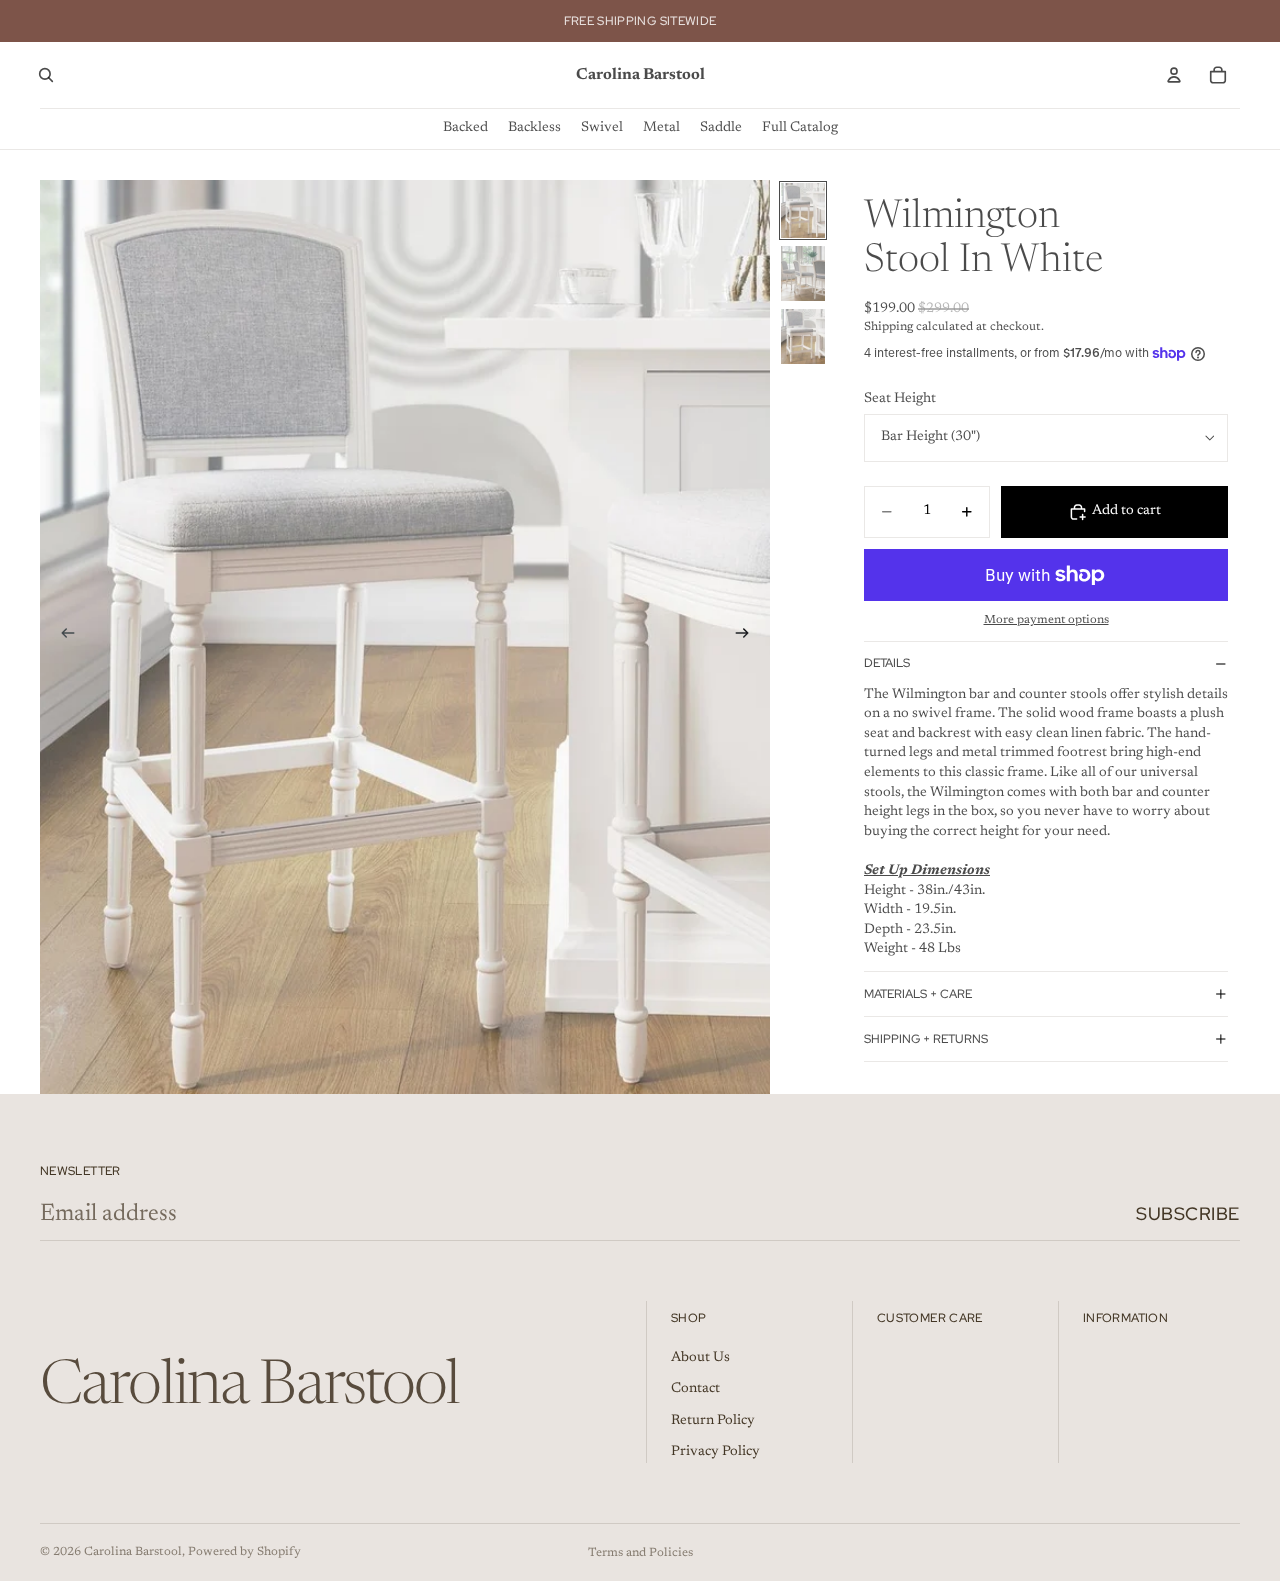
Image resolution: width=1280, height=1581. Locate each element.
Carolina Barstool (133, 1552)
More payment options (1046, 620)
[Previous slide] (62, 637)
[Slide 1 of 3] (803, 210)
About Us (700, 1358)
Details (887, 663)
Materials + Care (918, 994)
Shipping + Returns (926, 1039)
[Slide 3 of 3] (803, 336)
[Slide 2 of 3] (803, 273)
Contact (695, 1389)
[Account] (1174, 75)
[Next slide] (748, 637)
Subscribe (1188, 1213)
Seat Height (900, 399)
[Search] (46, 75)
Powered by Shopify (244, 1552)
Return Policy (713, 1421)
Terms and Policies (640, 1553)
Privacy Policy (715, 1453)
